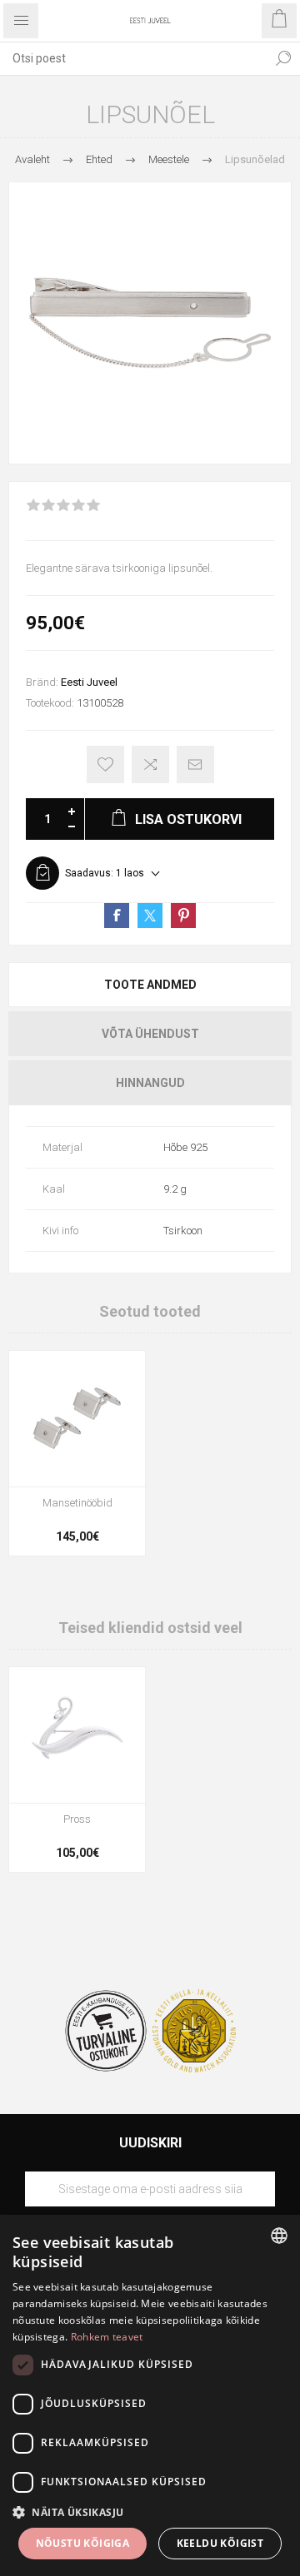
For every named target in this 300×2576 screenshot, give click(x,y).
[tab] (150, 985)
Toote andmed (150, 985)
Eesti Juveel (89, 682)
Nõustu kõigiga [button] (83, 2543)
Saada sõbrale (195, 764)
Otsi (283, 58)
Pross (77, 1819)
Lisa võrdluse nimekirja (150, 764)
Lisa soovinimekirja (105, 764)
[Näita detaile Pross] (77, 1735)
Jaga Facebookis (117, 916)
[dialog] (150, 2395)
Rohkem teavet (107, 2337)
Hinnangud (150, 1083)
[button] (150, 2511)
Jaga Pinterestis (183, 916)
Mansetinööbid (77, 1503)
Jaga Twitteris (150, 916)
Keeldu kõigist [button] (220, 2543)
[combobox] (133, 58)
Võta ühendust (150, 1034)
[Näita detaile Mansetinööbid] (77, 1419)
